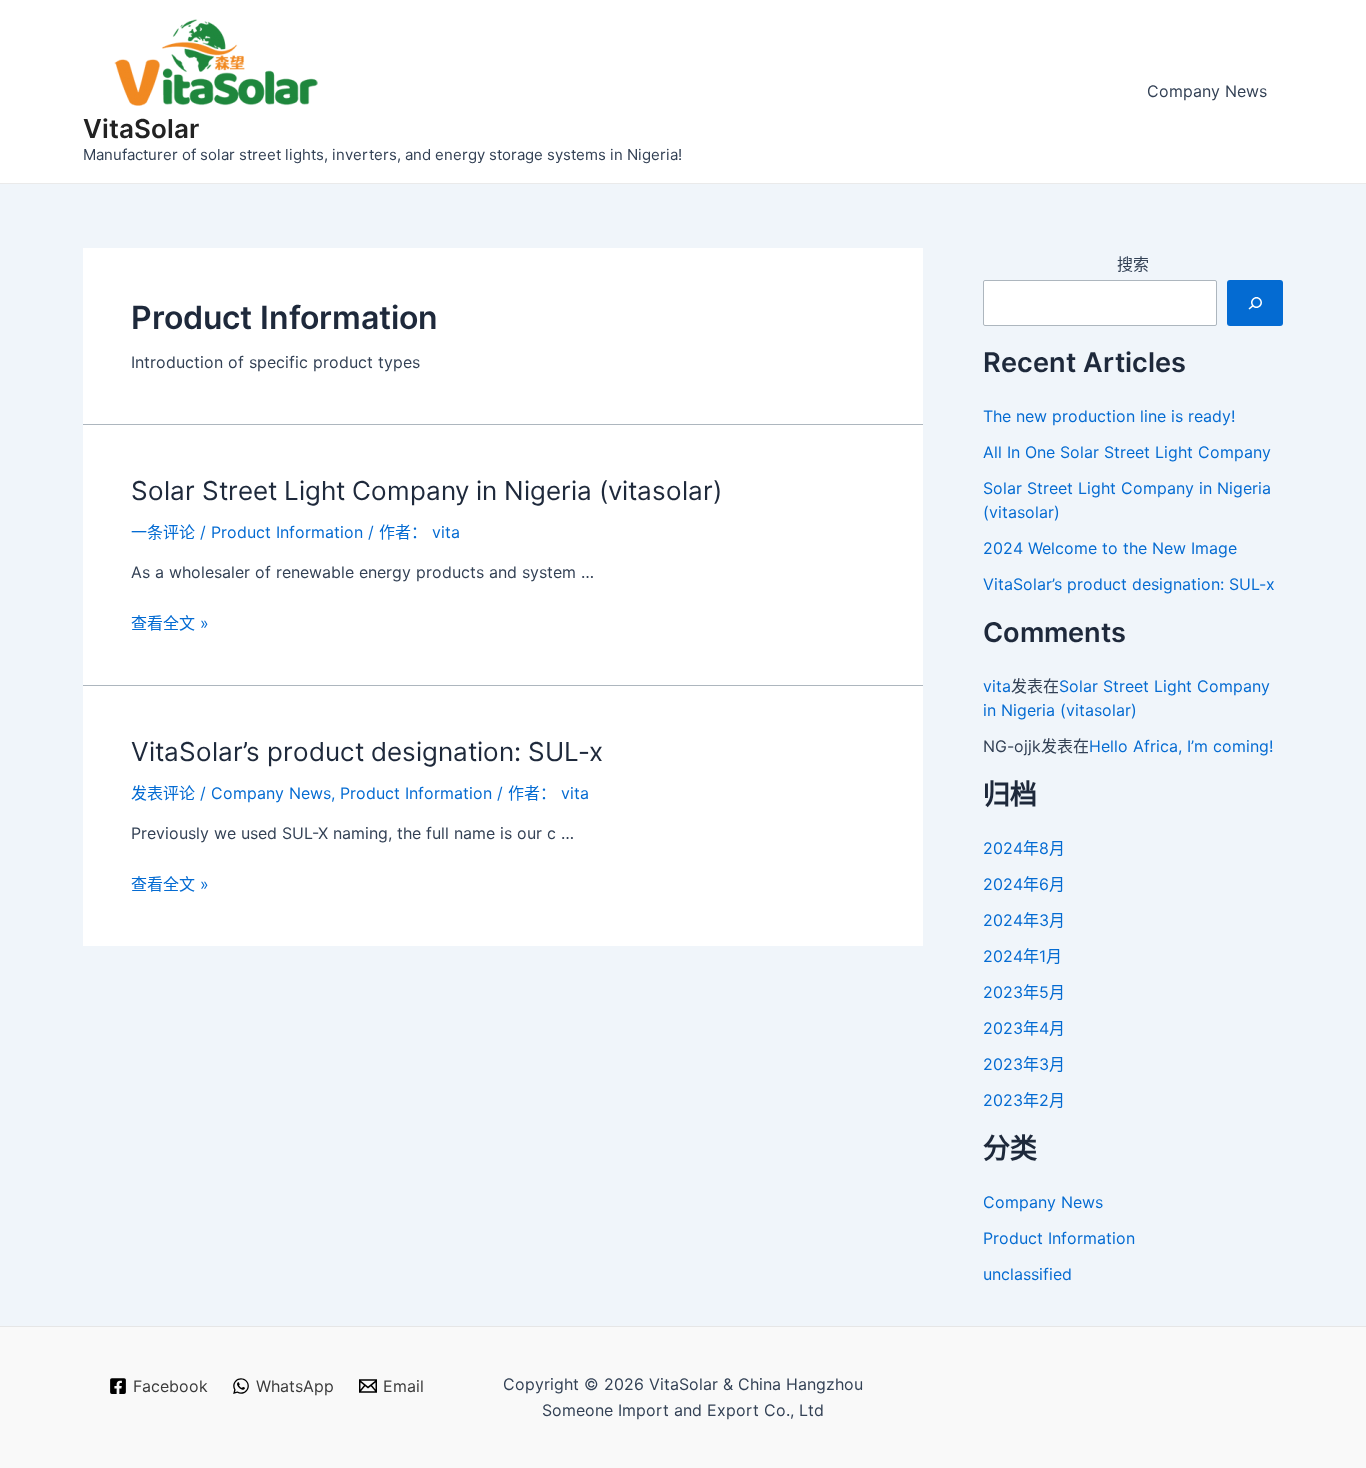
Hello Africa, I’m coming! (1181, 746)
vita (997, 686)
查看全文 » (170, 623)
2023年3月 (1024, 1064)
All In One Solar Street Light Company (1127, 452)
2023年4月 (1024, 1028)
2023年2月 (1024, 1100)
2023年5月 (1024, 992)
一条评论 (163, 532)
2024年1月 (1022, 956)
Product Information (287, 532)
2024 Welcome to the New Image (1110, 548)
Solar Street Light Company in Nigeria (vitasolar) (426, 490)
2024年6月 (1024, 884)
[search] (1255, 303)
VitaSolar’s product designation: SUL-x (367, 751)
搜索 (1133, 264)
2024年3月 (1024, 920)
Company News (1207, 91)
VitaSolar (141, 128)
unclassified (1027, 1274)
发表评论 (163, 793)
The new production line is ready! (1109, 416)
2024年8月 (1024, 848)
